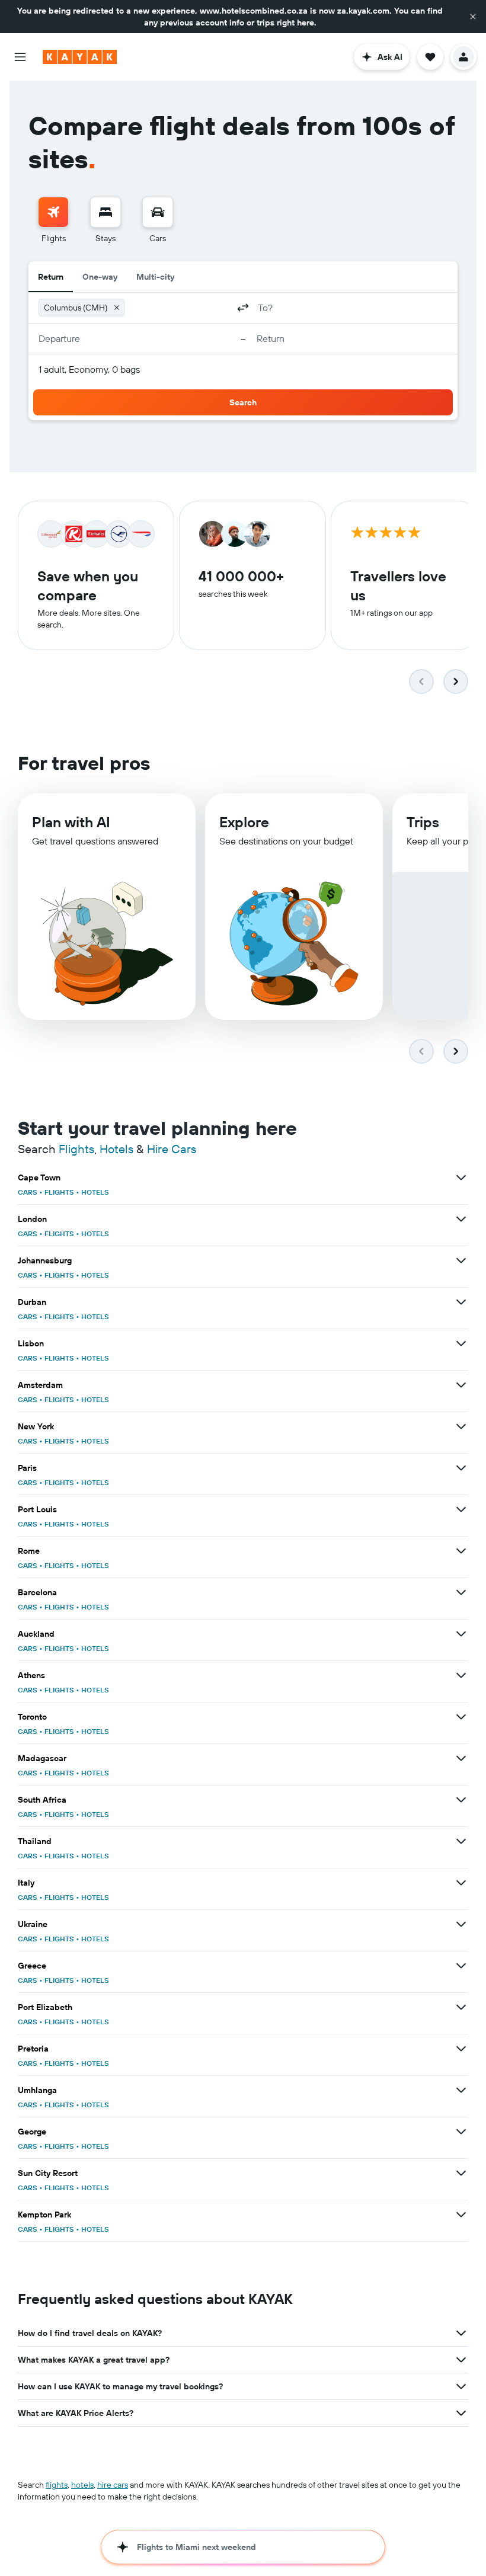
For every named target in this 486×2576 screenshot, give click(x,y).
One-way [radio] (100, 277)
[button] (473, 17)
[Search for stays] (105, 212)
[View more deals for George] (461, 2132)
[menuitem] (53, 220)
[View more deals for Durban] (461, 1302)
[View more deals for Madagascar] (461, 1758)
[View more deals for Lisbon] (461, 1343)
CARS (28, 1192)
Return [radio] (51, 277)
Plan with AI (71, 822)
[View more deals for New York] (461, 1426)
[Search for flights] (53, 212)
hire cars (113, 2485)
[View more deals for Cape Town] (461, 1177)
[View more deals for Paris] (461, 1468)
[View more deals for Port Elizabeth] (461, 2007)
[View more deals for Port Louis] (461, 1509)
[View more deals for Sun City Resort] (461, 2173)
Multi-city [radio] (155, 277)
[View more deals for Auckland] (461, 1634)
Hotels (116, 1149)
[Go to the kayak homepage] (80, 57)
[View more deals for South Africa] (461, 1800)
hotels (82, 2485)
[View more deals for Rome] (461, 1551)
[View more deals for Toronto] (461, 1717)
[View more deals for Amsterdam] (461, 1385)
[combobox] (179, 308)
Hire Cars (172, 1149)
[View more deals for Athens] (461, 1675)
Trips (423, 822)
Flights (76, 1149)
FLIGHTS (59, 1192)
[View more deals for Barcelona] (461, 1592)
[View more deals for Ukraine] (461, 1924)
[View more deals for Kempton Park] (461, 2215)
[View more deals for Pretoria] (461, 2049)
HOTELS (95, 1192)
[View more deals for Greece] (461, 1966)
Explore (244, 822)
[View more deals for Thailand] (461, 1841)
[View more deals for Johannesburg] (461, 1260)
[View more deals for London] (461, 1219)
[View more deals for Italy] (461, 1883)
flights (57, 2485)
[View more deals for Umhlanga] (461, 2090)
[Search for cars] (158, 212)
